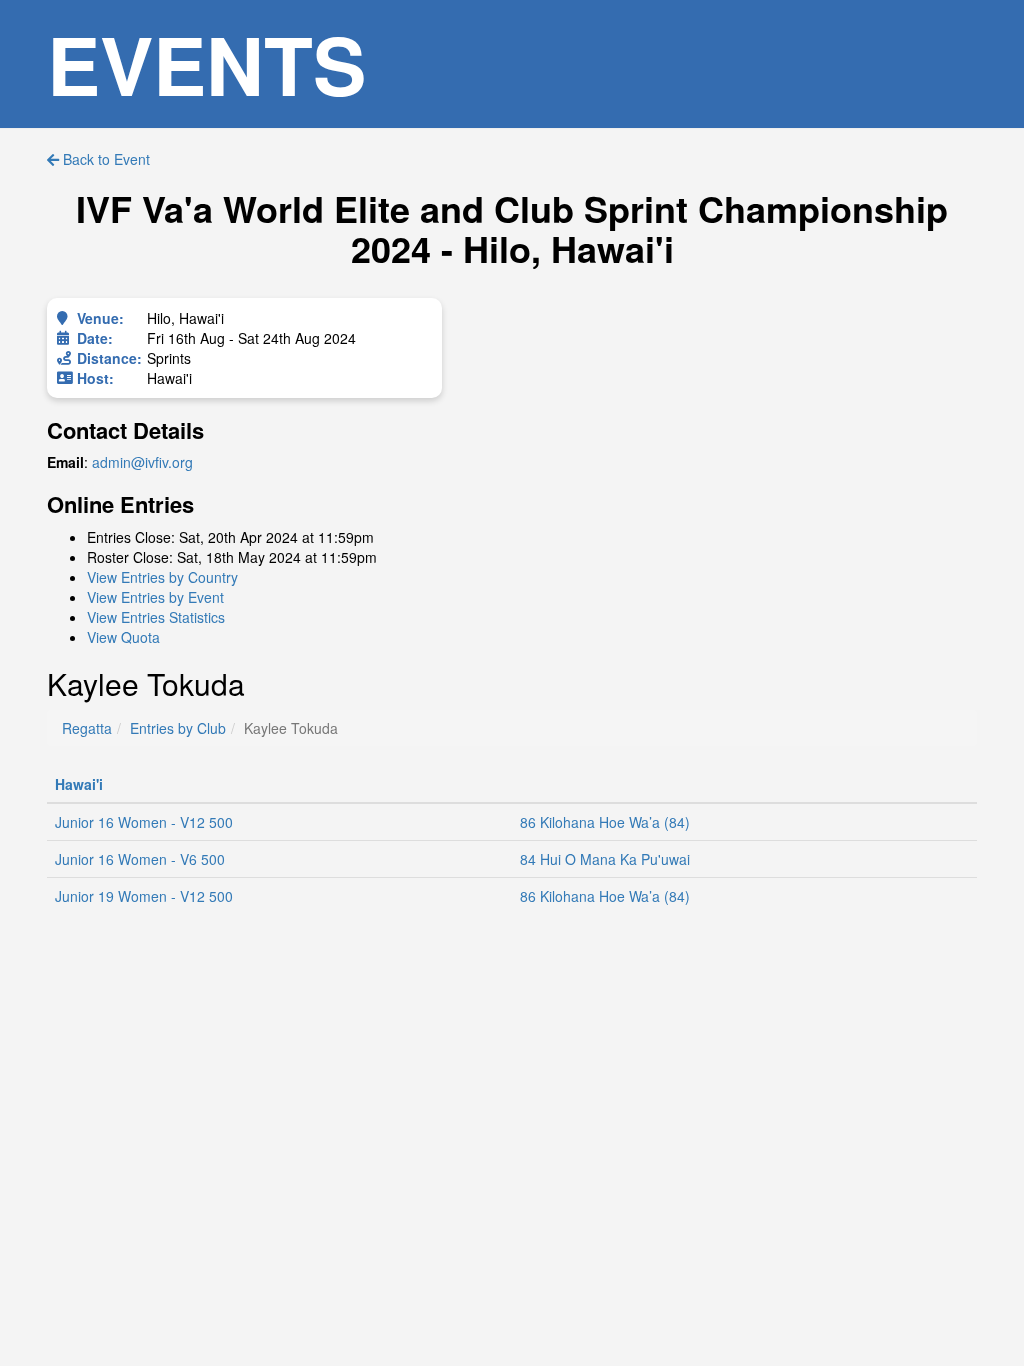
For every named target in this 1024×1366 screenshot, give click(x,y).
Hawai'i (79, 784)
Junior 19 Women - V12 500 (144, 896)
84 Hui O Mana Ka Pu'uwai (605, 859)
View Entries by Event (155, 597)
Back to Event (104, 159)
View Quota (123, 637)
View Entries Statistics (156, 617)
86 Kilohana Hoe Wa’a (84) (605, 822)
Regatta (87, 728)
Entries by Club (178, 728)
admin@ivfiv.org (142, 462)
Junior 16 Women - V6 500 (140, 859)
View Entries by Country (162, 577)
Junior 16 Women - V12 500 (144, 822)
